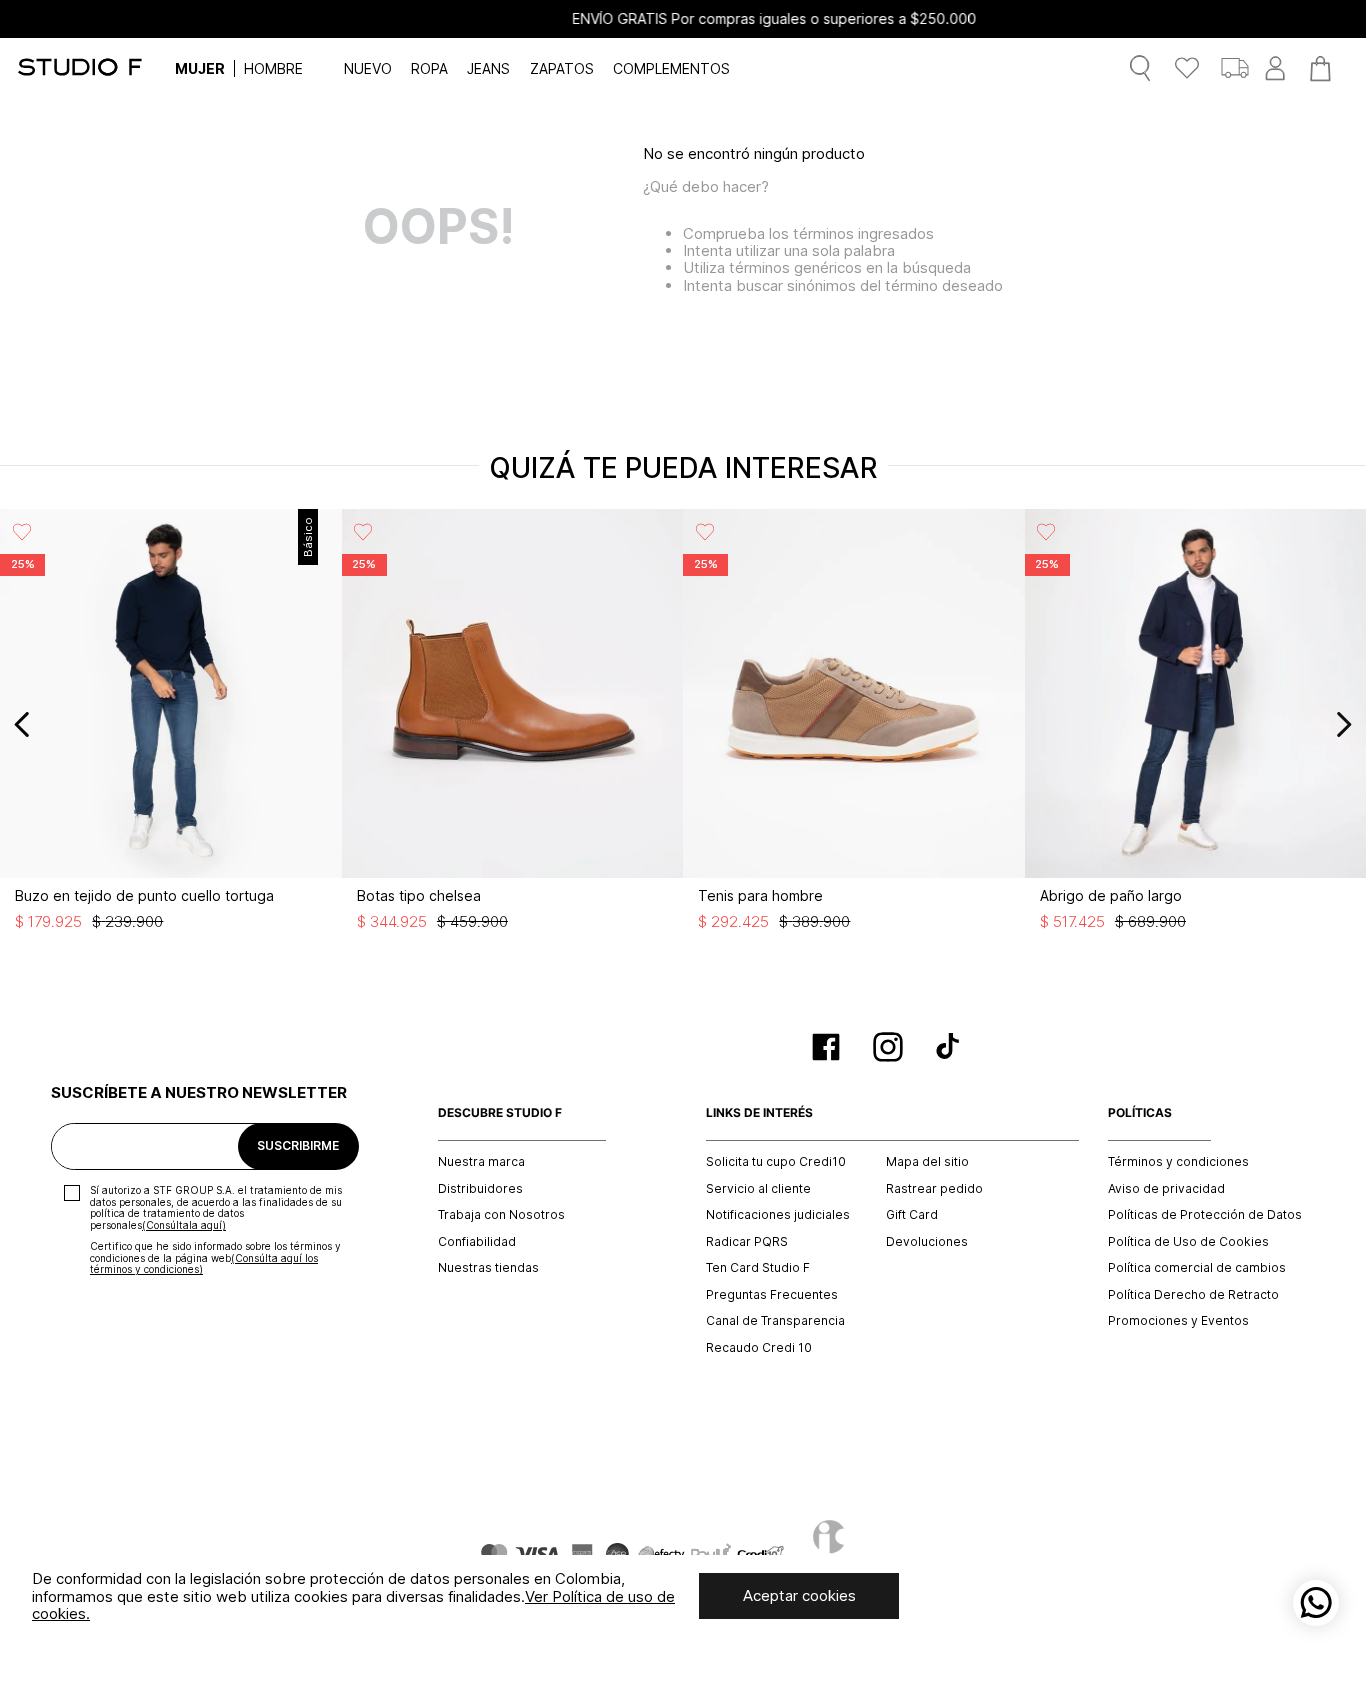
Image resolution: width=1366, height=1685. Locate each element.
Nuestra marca (481, 1162)
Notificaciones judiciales (778, 1215)
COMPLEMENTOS (671, 68)
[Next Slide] (1343, 724)
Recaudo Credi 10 (759, 1348)
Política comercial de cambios (1197, 1268)
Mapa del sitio (927, 1162)
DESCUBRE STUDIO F (500, 1113)
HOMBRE (273, 68)
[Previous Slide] (22, 724)
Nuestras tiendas (488, 1268)
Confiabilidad (477, 1242)
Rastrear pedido (934, 1189)
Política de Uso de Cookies (1188, 1242)
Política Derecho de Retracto (1193, 1295)
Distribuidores (480, 1189)
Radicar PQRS (747, 1242)
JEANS (488, 68)
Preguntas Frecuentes (772, 1295)
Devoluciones (927, 1242)
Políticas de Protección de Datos (1205, 1215)
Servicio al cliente (758, 1189)
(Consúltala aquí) (184, 1225)
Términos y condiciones (1178, 1162)
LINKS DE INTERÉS (759, 1113)
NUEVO (368, 68)
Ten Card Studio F (758, 1268)
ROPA (429, 68)
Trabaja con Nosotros (501, 1215)
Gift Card (912, 1215)
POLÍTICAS (1140, 1113)
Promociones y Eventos (1178, 1321)
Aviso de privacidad (1166, 1189)
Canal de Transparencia (775, 1321)
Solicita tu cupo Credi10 (776, 1162)
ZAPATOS (562, 68)
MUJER (200, 68)
